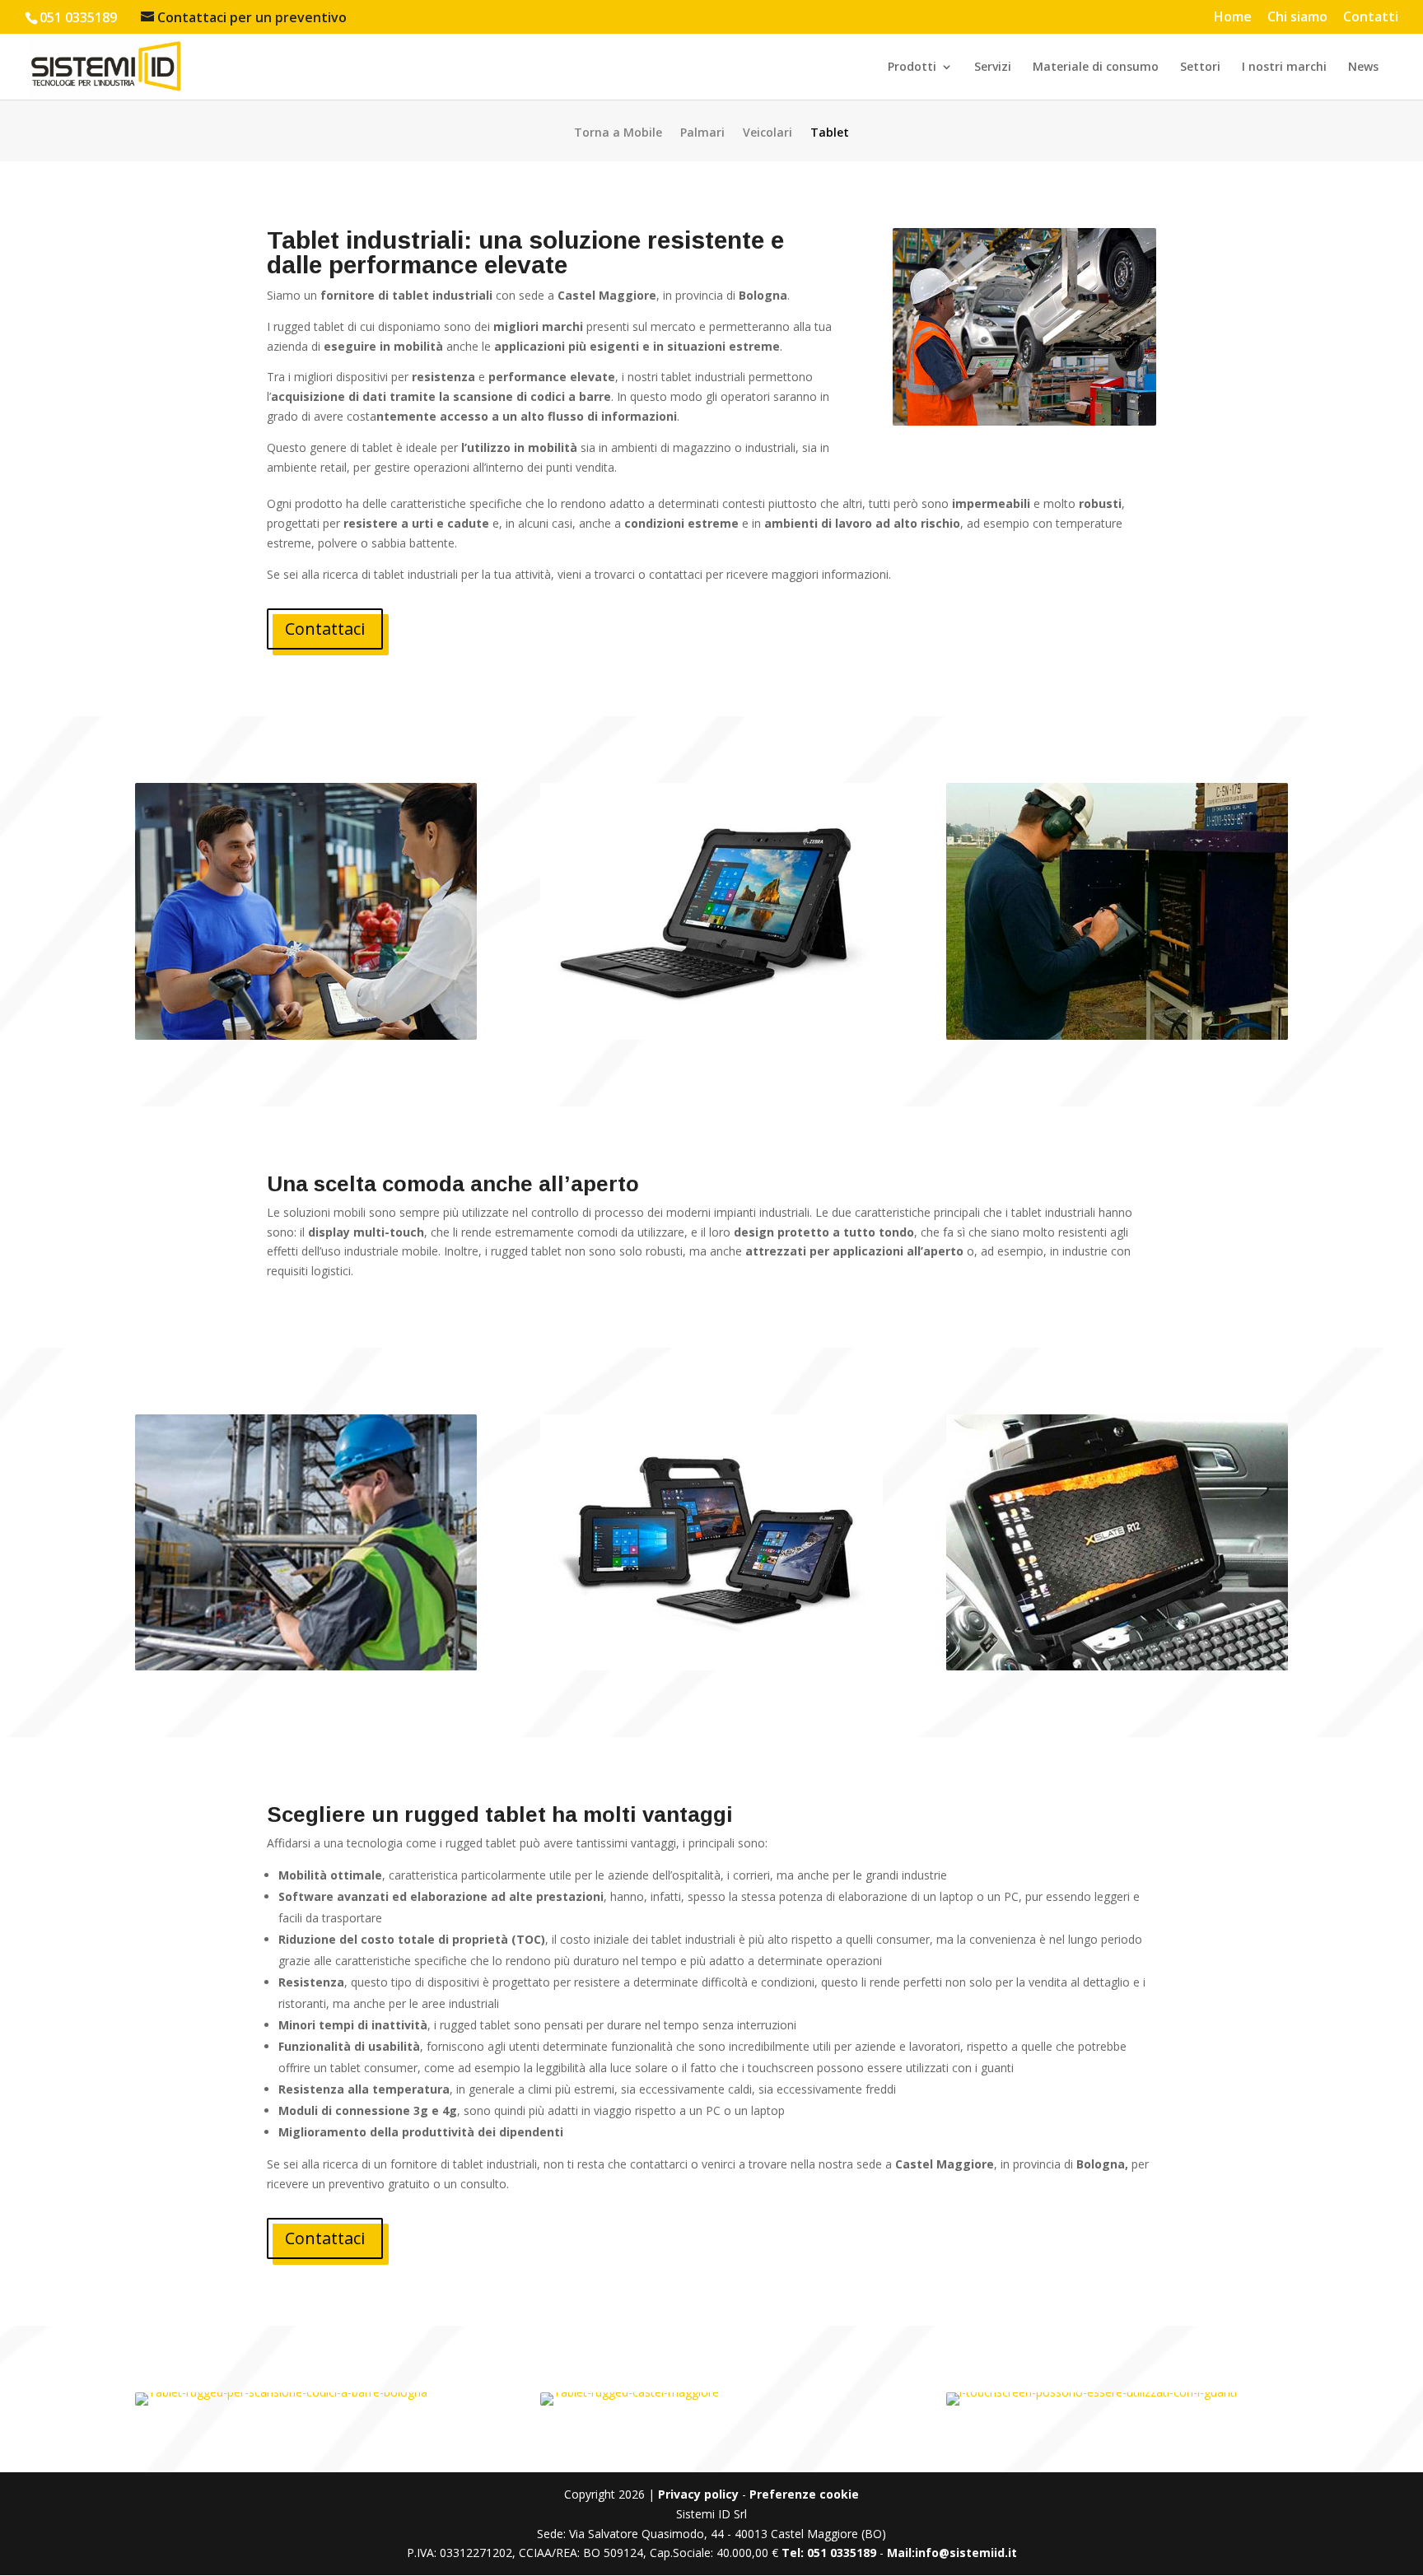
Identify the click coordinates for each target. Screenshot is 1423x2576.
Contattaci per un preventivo (252, 17)
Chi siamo (1297, 18)
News (1363, 68)
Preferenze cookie (804, 2494)
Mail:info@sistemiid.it (952, 2553)
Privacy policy (698, 2494)
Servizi (993, 68)
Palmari (702, 133)
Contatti (1371, 18)
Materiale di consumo (1096, 68)
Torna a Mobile (618, 133)
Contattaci (325, 629)
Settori (1200, 68)
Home (1233, 18)
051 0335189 (78, 17)
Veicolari (767, 133)
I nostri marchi (1284, 68)
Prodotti (912, 68)
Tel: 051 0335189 (829, 2553)
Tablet (830, 133)
